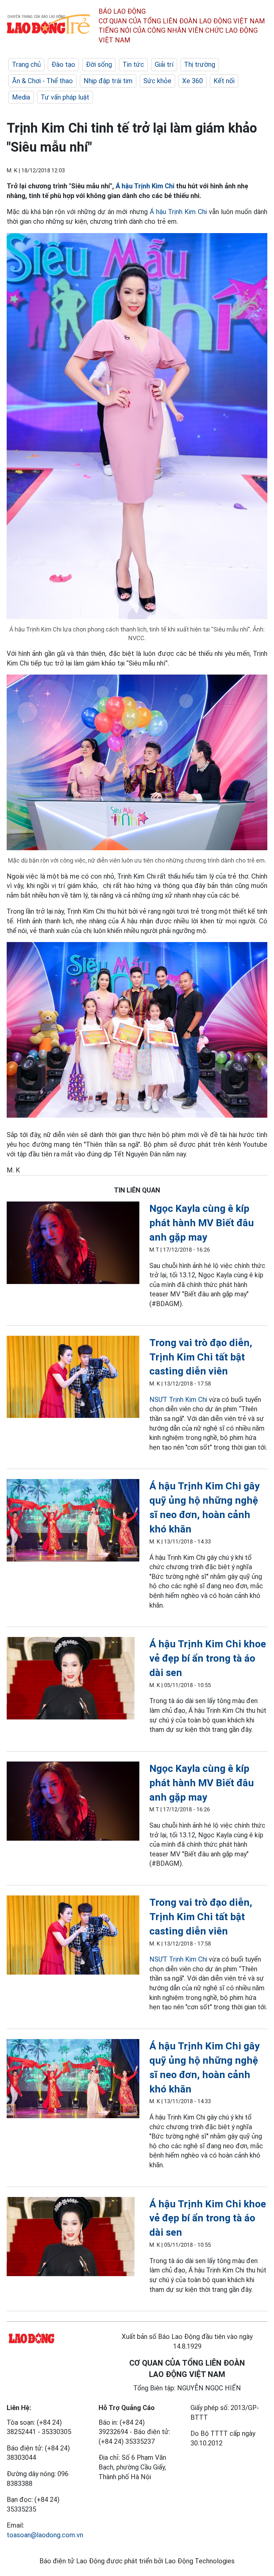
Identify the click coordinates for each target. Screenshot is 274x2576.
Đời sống (99, 64)
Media (21, 97)
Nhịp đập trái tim (108, 81)
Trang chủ (26, 64)
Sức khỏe (157, 81)
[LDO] (73, 1244)
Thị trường (200, 64)
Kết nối (224, 81)
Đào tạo (63, 64)
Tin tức (133, 64)
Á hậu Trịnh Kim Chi (146, 186)
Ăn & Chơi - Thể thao (42, 81)
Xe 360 (192, 81)
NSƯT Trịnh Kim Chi (178, 1400)
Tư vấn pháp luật (65, 97)
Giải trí (164, 64)
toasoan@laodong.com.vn (45, 2535)
